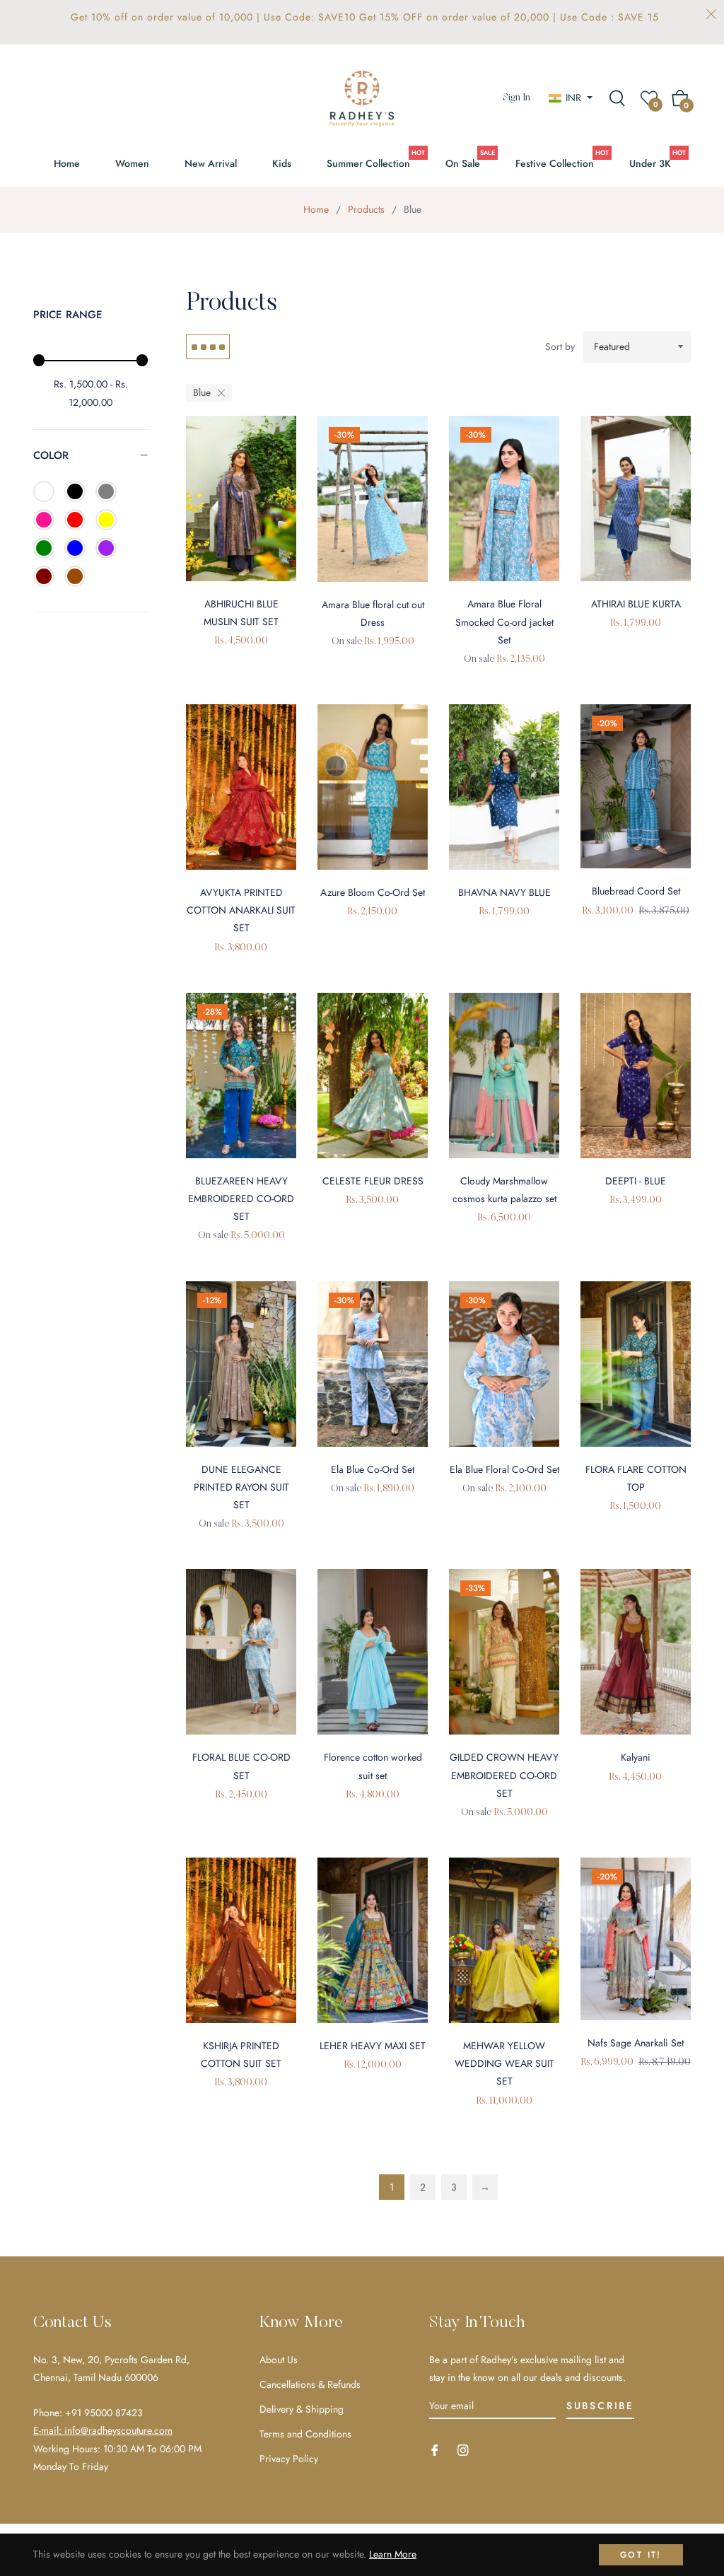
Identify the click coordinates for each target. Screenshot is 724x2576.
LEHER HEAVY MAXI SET (373, 2046)
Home (316, 209)
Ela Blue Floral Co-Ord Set (504, 1469)
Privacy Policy (289, 2459)
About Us (279, 2360)
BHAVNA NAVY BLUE (504, 892)
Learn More (393, 2554)
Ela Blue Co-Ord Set (373, 1469)
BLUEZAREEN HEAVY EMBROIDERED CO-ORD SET (241, 1199)
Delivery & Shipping (302, 2409)
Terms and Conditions (305, 2434)
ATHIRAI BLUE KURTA (636, 604)
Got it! (641, 2555)
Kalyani (636, 1757)
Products (366, 209)
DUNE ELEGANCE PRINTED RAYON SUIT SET (241, 1487)
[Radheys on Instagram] (463, 2449)
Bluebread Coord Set (636, 891)
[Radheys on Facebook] (435, 2449)
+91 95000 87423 (104, 2413)
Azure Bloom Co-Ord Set (373, 892)
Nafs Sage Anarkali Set (636, 2043)
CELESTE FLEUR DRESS (373, 1181)
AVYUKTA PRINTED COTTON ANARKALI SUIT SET (241, 910)
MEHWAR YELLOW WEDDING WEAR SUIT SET (504, 2063)
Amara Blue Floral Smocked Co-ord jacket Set (504, 622)
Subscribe (600, 2406)
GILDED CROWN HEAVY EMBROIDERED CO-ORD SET (504, 1775)
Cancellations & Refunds (310, 2384)
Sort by (560, 346)
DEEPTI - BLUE (636, 1181)
